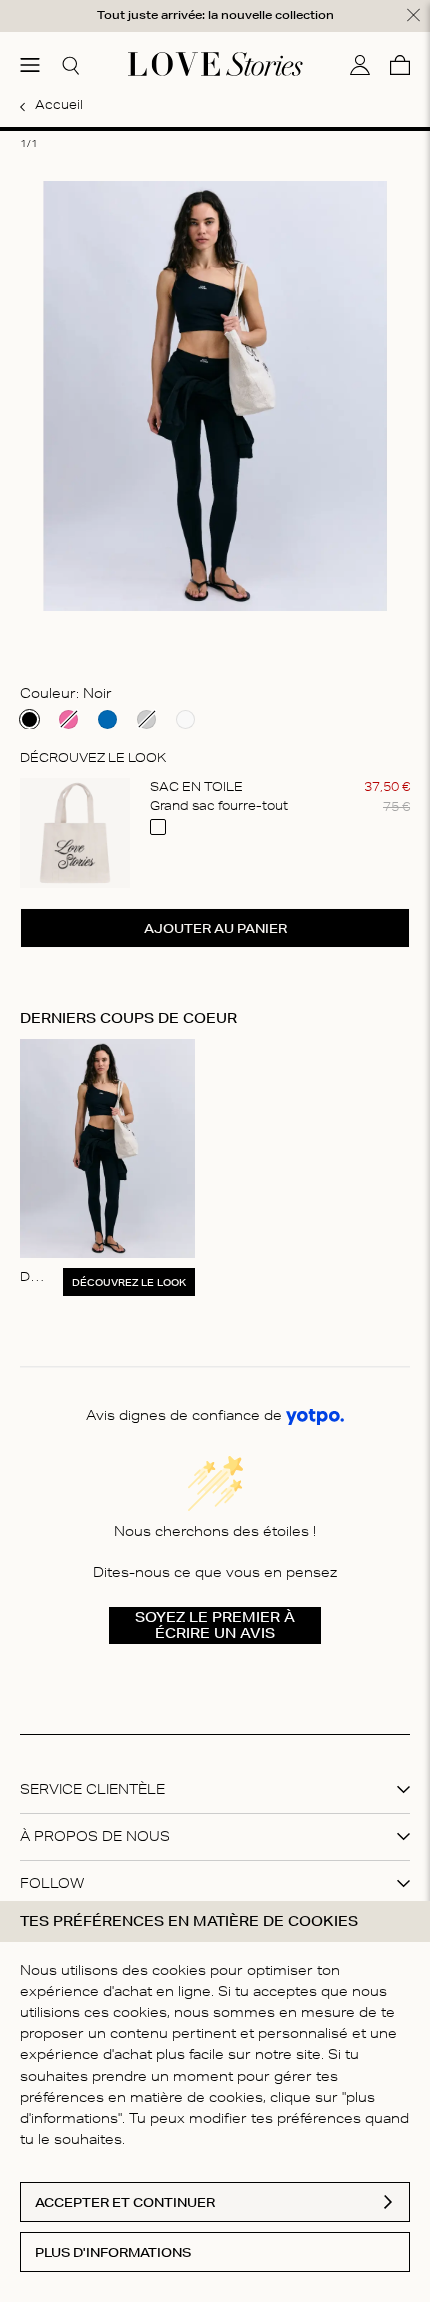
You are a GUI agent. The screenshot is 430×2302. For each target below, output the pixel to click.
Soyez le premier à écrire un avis (215, 1625)
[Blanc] (185, 719)
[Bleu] (107, 719)
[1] (215, 129)
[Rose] (68, 719)
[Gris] (146, 719)
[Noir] (29, 719)
